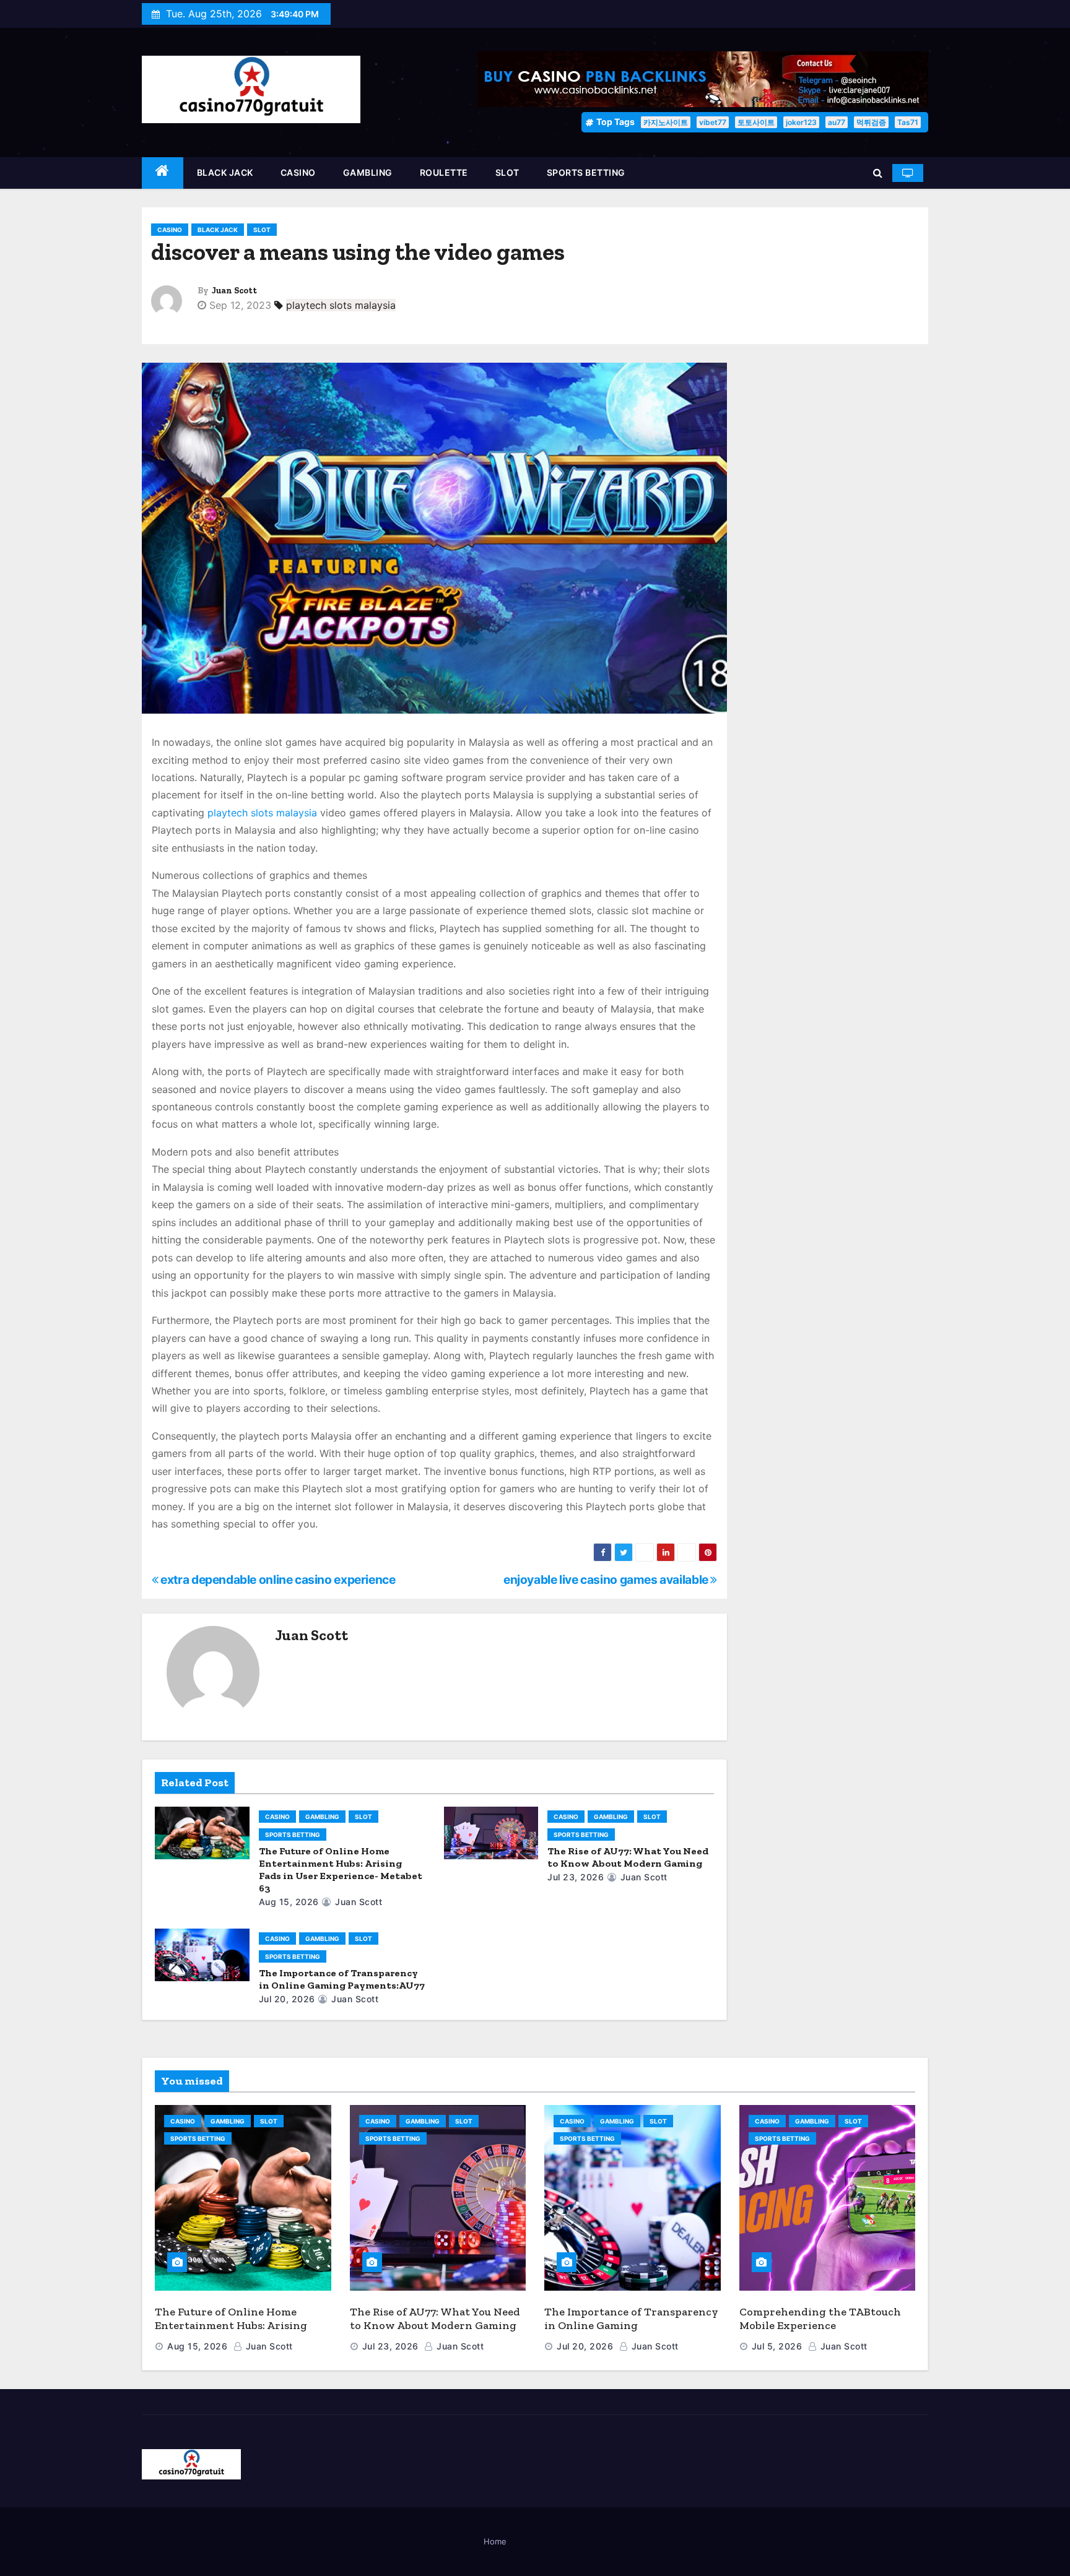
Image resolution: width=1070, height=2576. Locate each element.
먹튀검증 (871, 122)
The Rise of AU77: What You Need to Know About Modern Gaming (628, 1857)
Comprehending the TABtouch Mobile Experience (820, 2319)
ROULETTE (444, 172)
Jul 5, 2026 (777, 2346)
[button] (878, 173)
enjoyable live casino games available (607, 1580)
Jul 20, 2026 (287, 1999)
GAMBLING (368, 172)
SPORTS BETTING (586, 172)
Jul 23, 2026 (576, 1877)
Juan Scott (234, 291)
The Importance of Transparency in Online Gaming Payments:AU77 (342, 1979)
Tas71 (908, 122)
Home (495, 2541)
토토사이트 (756, 122)
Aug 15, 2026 (289, 1902)
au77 (837, 122)
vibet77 (713, 122)
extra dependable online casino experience (277, 1580)
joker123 (801, 122)
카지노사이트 (666, 122)
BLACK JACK (225, 172)
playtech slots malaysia (341, 305)
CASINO (298, 172)
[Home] (163, 173)
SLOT (507, 172)
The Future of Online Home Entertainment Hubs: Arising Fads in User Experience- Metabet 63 (341, 1869)
